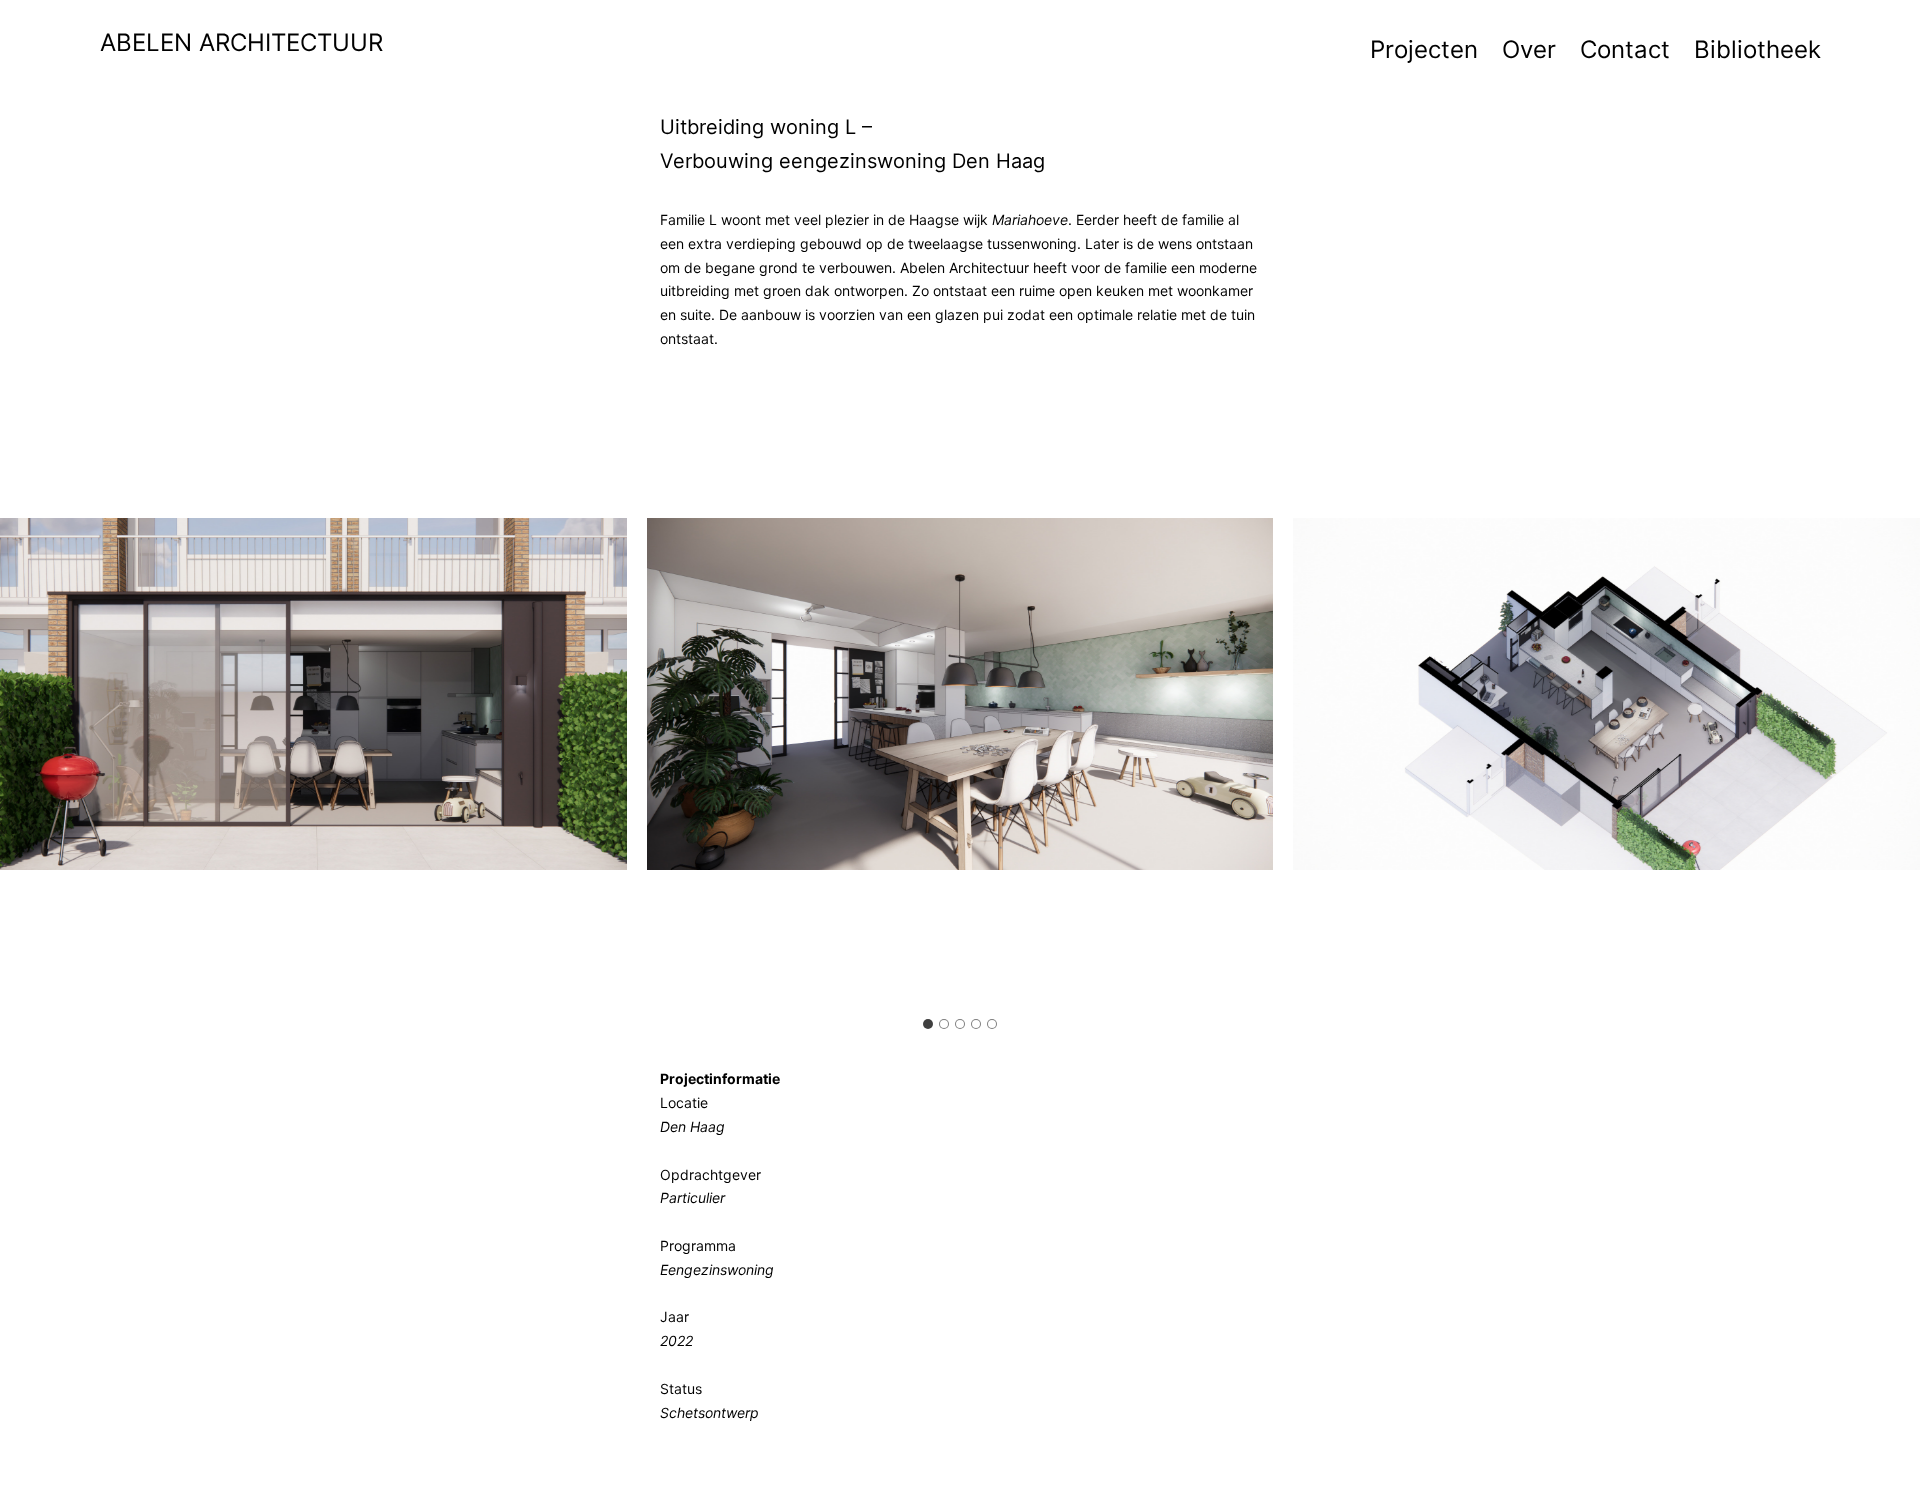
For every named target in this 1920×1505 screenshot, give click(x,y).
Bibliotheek (1757, 49)
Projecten (1424, 49)
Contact (1625, 49)
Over (1529, 49)
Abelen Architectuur (241, 42)
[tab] (928, 1024)
